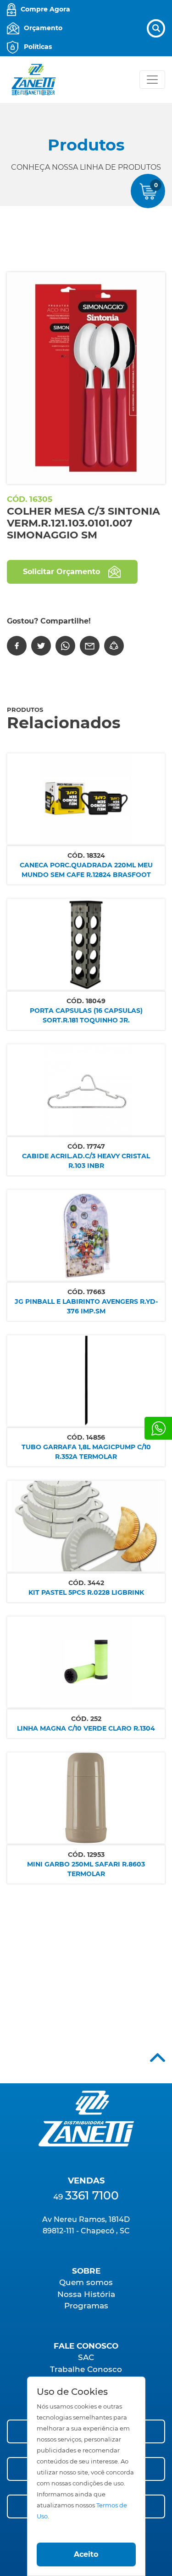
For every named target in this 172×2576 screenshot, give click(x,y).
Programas (86, 2306)
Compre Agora (45, 9)
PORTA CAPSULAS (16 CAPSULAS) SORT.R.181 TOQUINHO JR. (86, 1015)
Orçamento (43, 28)
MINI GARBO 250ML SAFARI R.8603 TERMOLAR (86, 1869)
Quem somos (86, 2282)
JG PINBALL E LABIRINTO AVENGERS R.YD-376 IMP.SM (86, 1306)
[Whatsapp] (158, 1428)
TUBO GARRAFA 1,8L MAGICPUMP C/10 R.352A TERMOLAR (86, 1452)
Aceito (86, 2554)
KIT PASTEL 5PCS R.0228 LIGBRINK (86, 1592)
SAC (86, 2357)
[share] (114, 646)
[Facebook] (17, 646)
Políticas (38, 47)
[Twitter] (41, 646)
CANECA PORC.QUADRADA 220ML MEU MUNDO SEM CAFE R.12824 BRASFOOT (86, 870)
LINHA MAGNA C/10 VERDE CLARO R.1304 (86, 1728)
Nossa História (86, 2294)
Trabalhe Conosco (86, 2369)
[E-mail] (90, 646)
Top (158, 2057)
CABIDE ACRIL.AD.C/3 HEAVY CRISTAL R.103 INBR (86, 1161)
